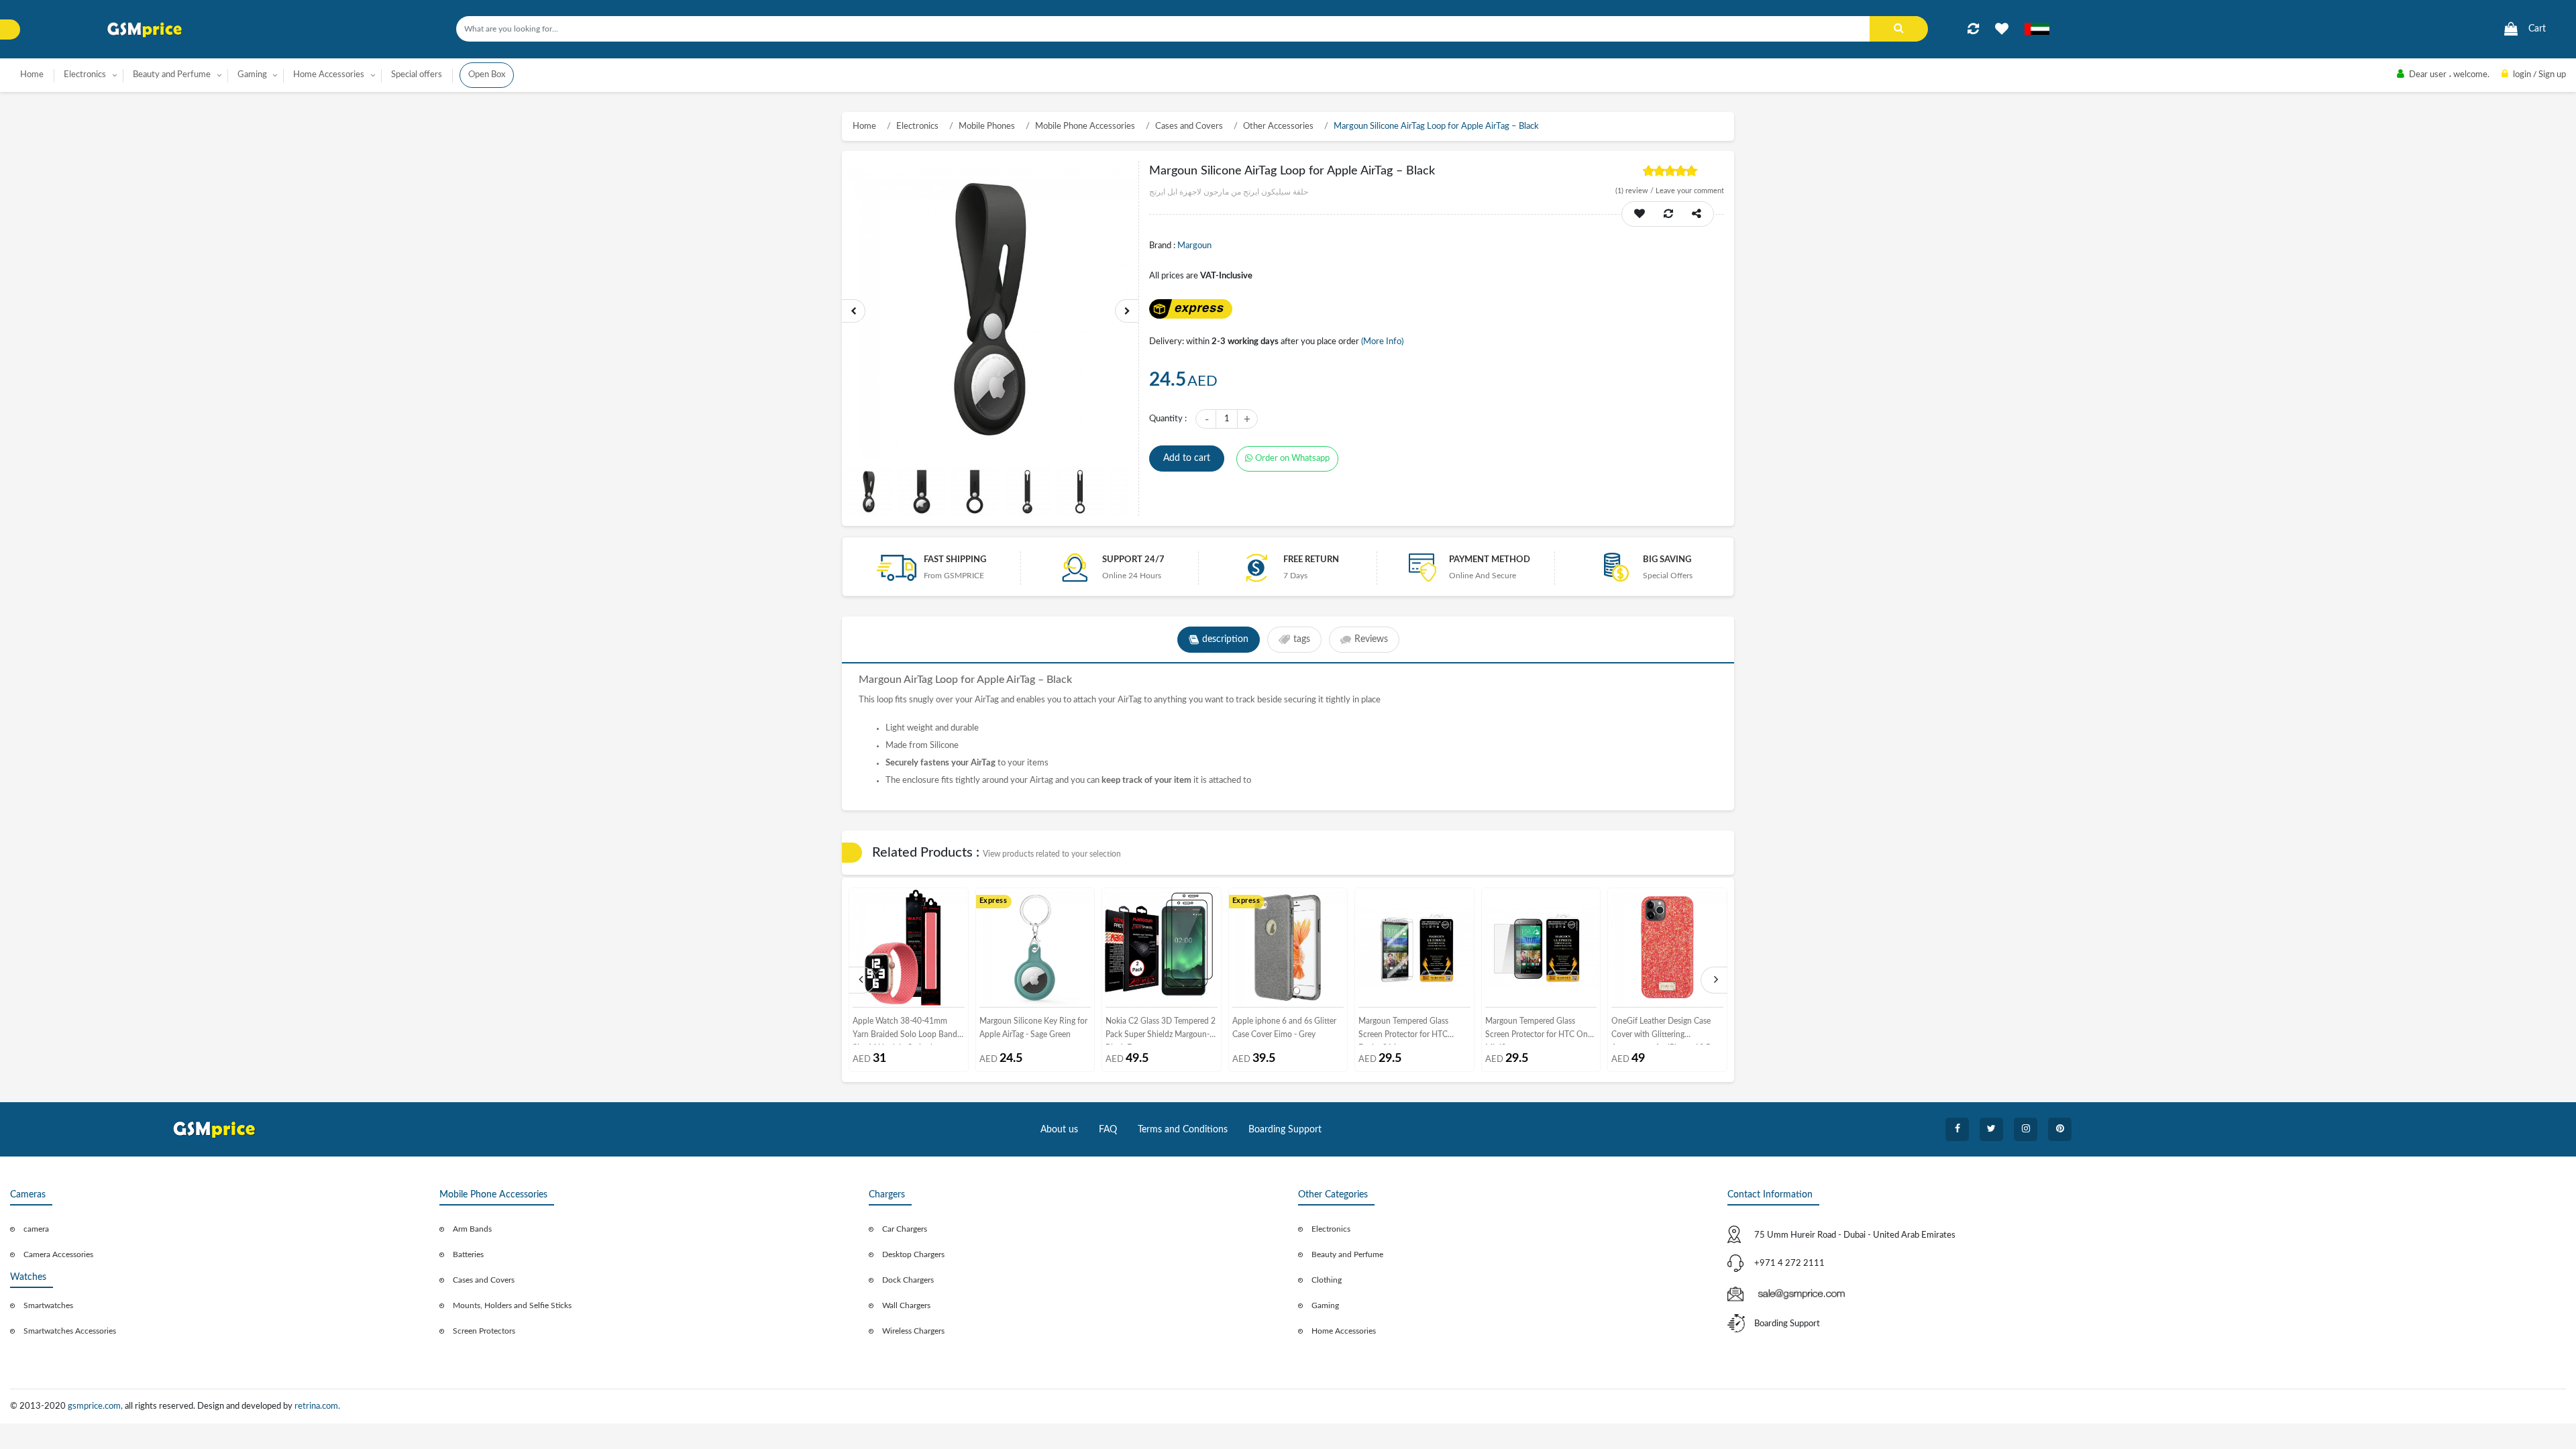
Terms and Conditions (1183, 1130)
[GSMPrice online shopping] (145, 30)
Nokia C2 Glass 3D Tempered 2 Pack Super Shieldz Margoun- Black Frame (1161, 1031)
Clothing (1327, 1280)
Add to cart (1187, 458)
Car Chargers (905, 1229)
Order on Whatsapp (1292, 459)
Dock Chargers (908, 1280)
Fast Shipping (955, 560)
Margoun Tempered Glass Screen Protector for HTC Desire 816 (1403, 1031)
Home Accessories (1344, 1331)
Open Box (487, 75)
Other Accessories (1278, 126)
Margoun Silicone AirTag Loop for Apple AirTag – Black (1436, 126)
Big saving (1667, 560)
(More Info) (1382, 342)
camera (36, 1229)
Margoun (1194, 246)
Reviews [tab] (1371, 639)
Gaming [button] (252, 75)
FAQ (1108, 1130)
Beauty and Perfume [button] (172, 75)
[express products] (1190, 309)
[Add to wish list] (1640, 214)
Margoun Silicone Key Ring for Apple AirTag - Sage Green (1033, 1028)
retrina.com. (317, 1406)
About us (1059, 1130)
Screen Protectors (484, 1331)
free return (1311, 560)
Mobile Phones (987, 126)
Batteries (468, 1254)
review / (1635, 191)
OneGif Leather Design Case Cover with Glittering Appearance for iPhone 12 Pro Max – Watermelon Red (1665, 1031)
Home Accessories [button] (329, 75)
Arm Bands (472, 1229)
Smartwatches (48, 1305)
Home (32, 75)
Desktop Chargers (913, 1254)
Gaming (1325, 1305)
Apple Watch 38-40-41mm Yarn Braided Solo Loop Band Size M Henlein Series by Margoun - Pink (905, 1031)
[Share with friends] (1697, 214)
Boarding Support (1285, 1130)
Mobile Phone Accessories (1085, 126)
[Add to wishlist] (2002, 29)
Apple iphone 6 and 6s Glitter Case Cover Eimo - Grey (1284, 1028)
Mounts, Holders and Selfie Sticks (512, 1305)
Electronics (917, 126)
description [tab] (1225, 639)
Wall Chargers (906, 1305)
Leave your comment (1690, 191)
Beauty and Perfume (1347, 1254)
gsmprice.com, (96, 1406)
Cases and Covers (1189, 126)
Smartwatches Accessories (70, 1331)
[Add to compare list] (1973, 29)
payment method (1490, 560)
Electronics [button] (85, 75)
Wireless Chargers (913, 1331)
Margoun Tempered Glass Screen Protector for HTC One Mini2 (1539, 1031)
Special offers (417, 75)
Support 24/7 (1133, 560)
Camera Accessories (58, 1254)
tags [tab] (1302, 639)
